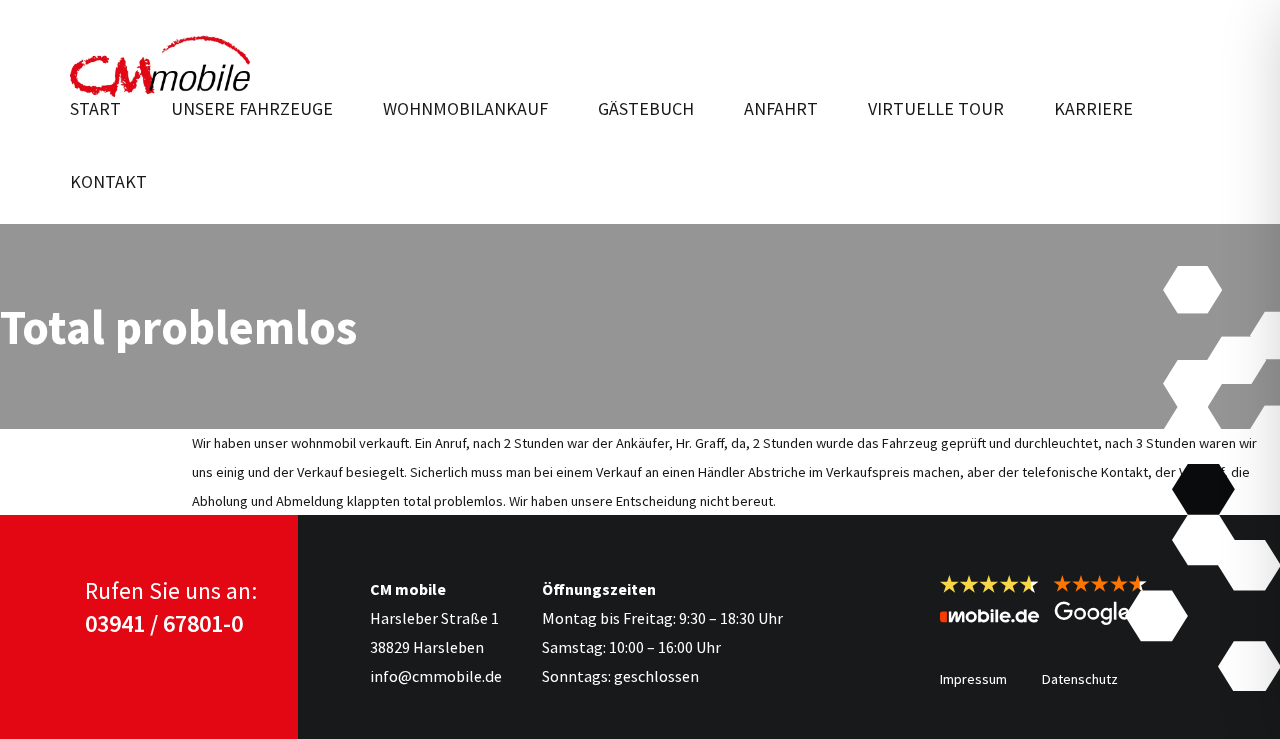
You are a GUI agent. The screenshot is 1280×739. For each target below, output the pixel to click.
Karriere (1093, 108)
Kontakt (108, 181)
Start (95, 108)
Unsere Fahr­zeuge (252, 108)
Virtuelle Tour (936, 108)
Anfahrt (781, 108)
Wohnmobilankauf (465, 108)
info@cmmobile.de (436, 676)
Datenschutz (1080, 679)
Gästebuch (646, 108)
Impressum (973, 679)
